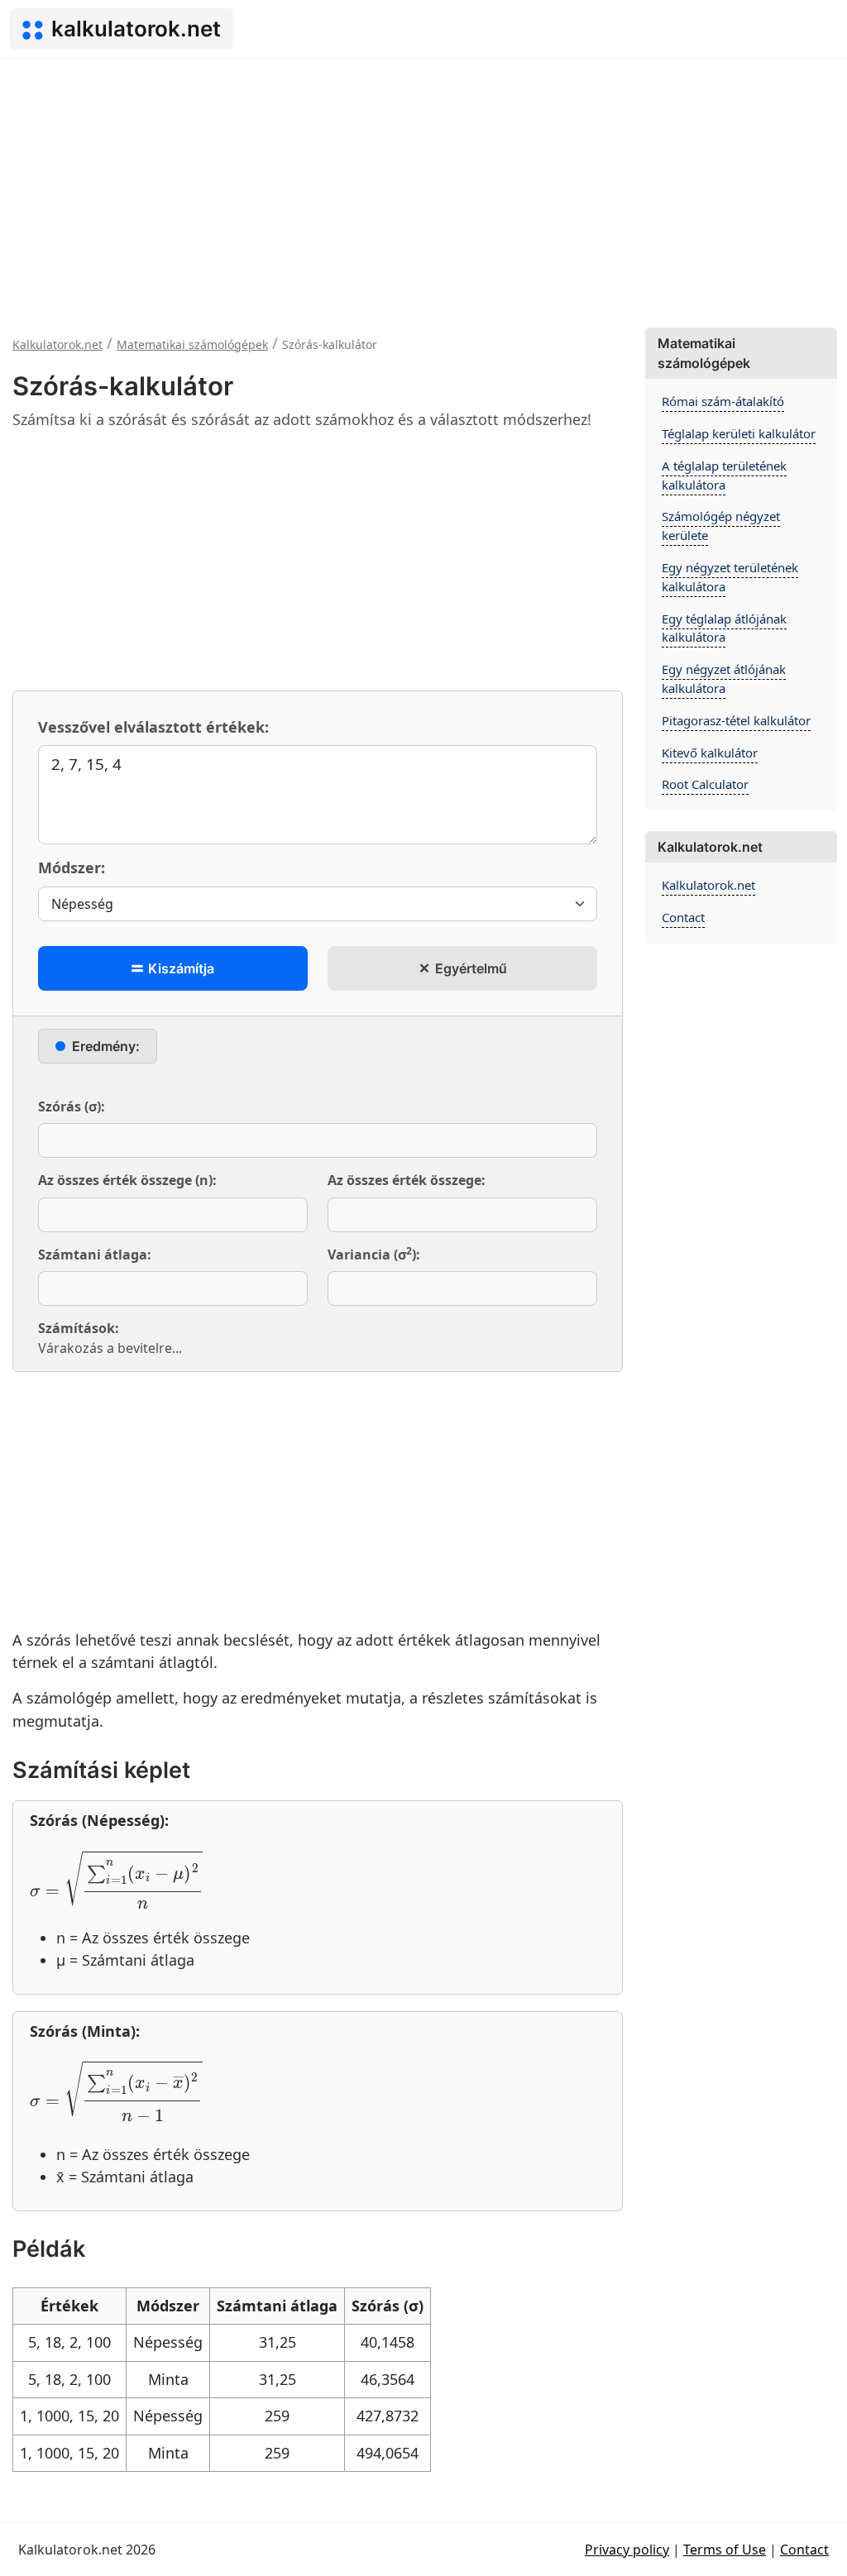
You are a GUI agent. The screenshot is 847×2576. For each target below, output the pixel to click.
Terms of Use (725, 2550)
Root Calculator (705, 784)
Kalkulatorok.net (708, 885)
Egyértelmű (469, 968)
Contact (683, 917)
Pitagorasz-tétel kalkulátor (736, 720)
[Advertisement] (423, 183)
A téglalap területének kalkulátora (724, 475)
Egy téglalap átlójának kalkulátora (724, 628)
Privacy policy (627, 2550)
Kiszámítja (179, 968)
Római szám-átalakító (723, 401)
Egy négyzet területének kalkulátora (730, 577)
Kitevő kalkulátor (710, 753)
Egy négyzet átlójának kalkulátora (724, 679)
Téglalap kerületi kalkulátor (739, 433)
